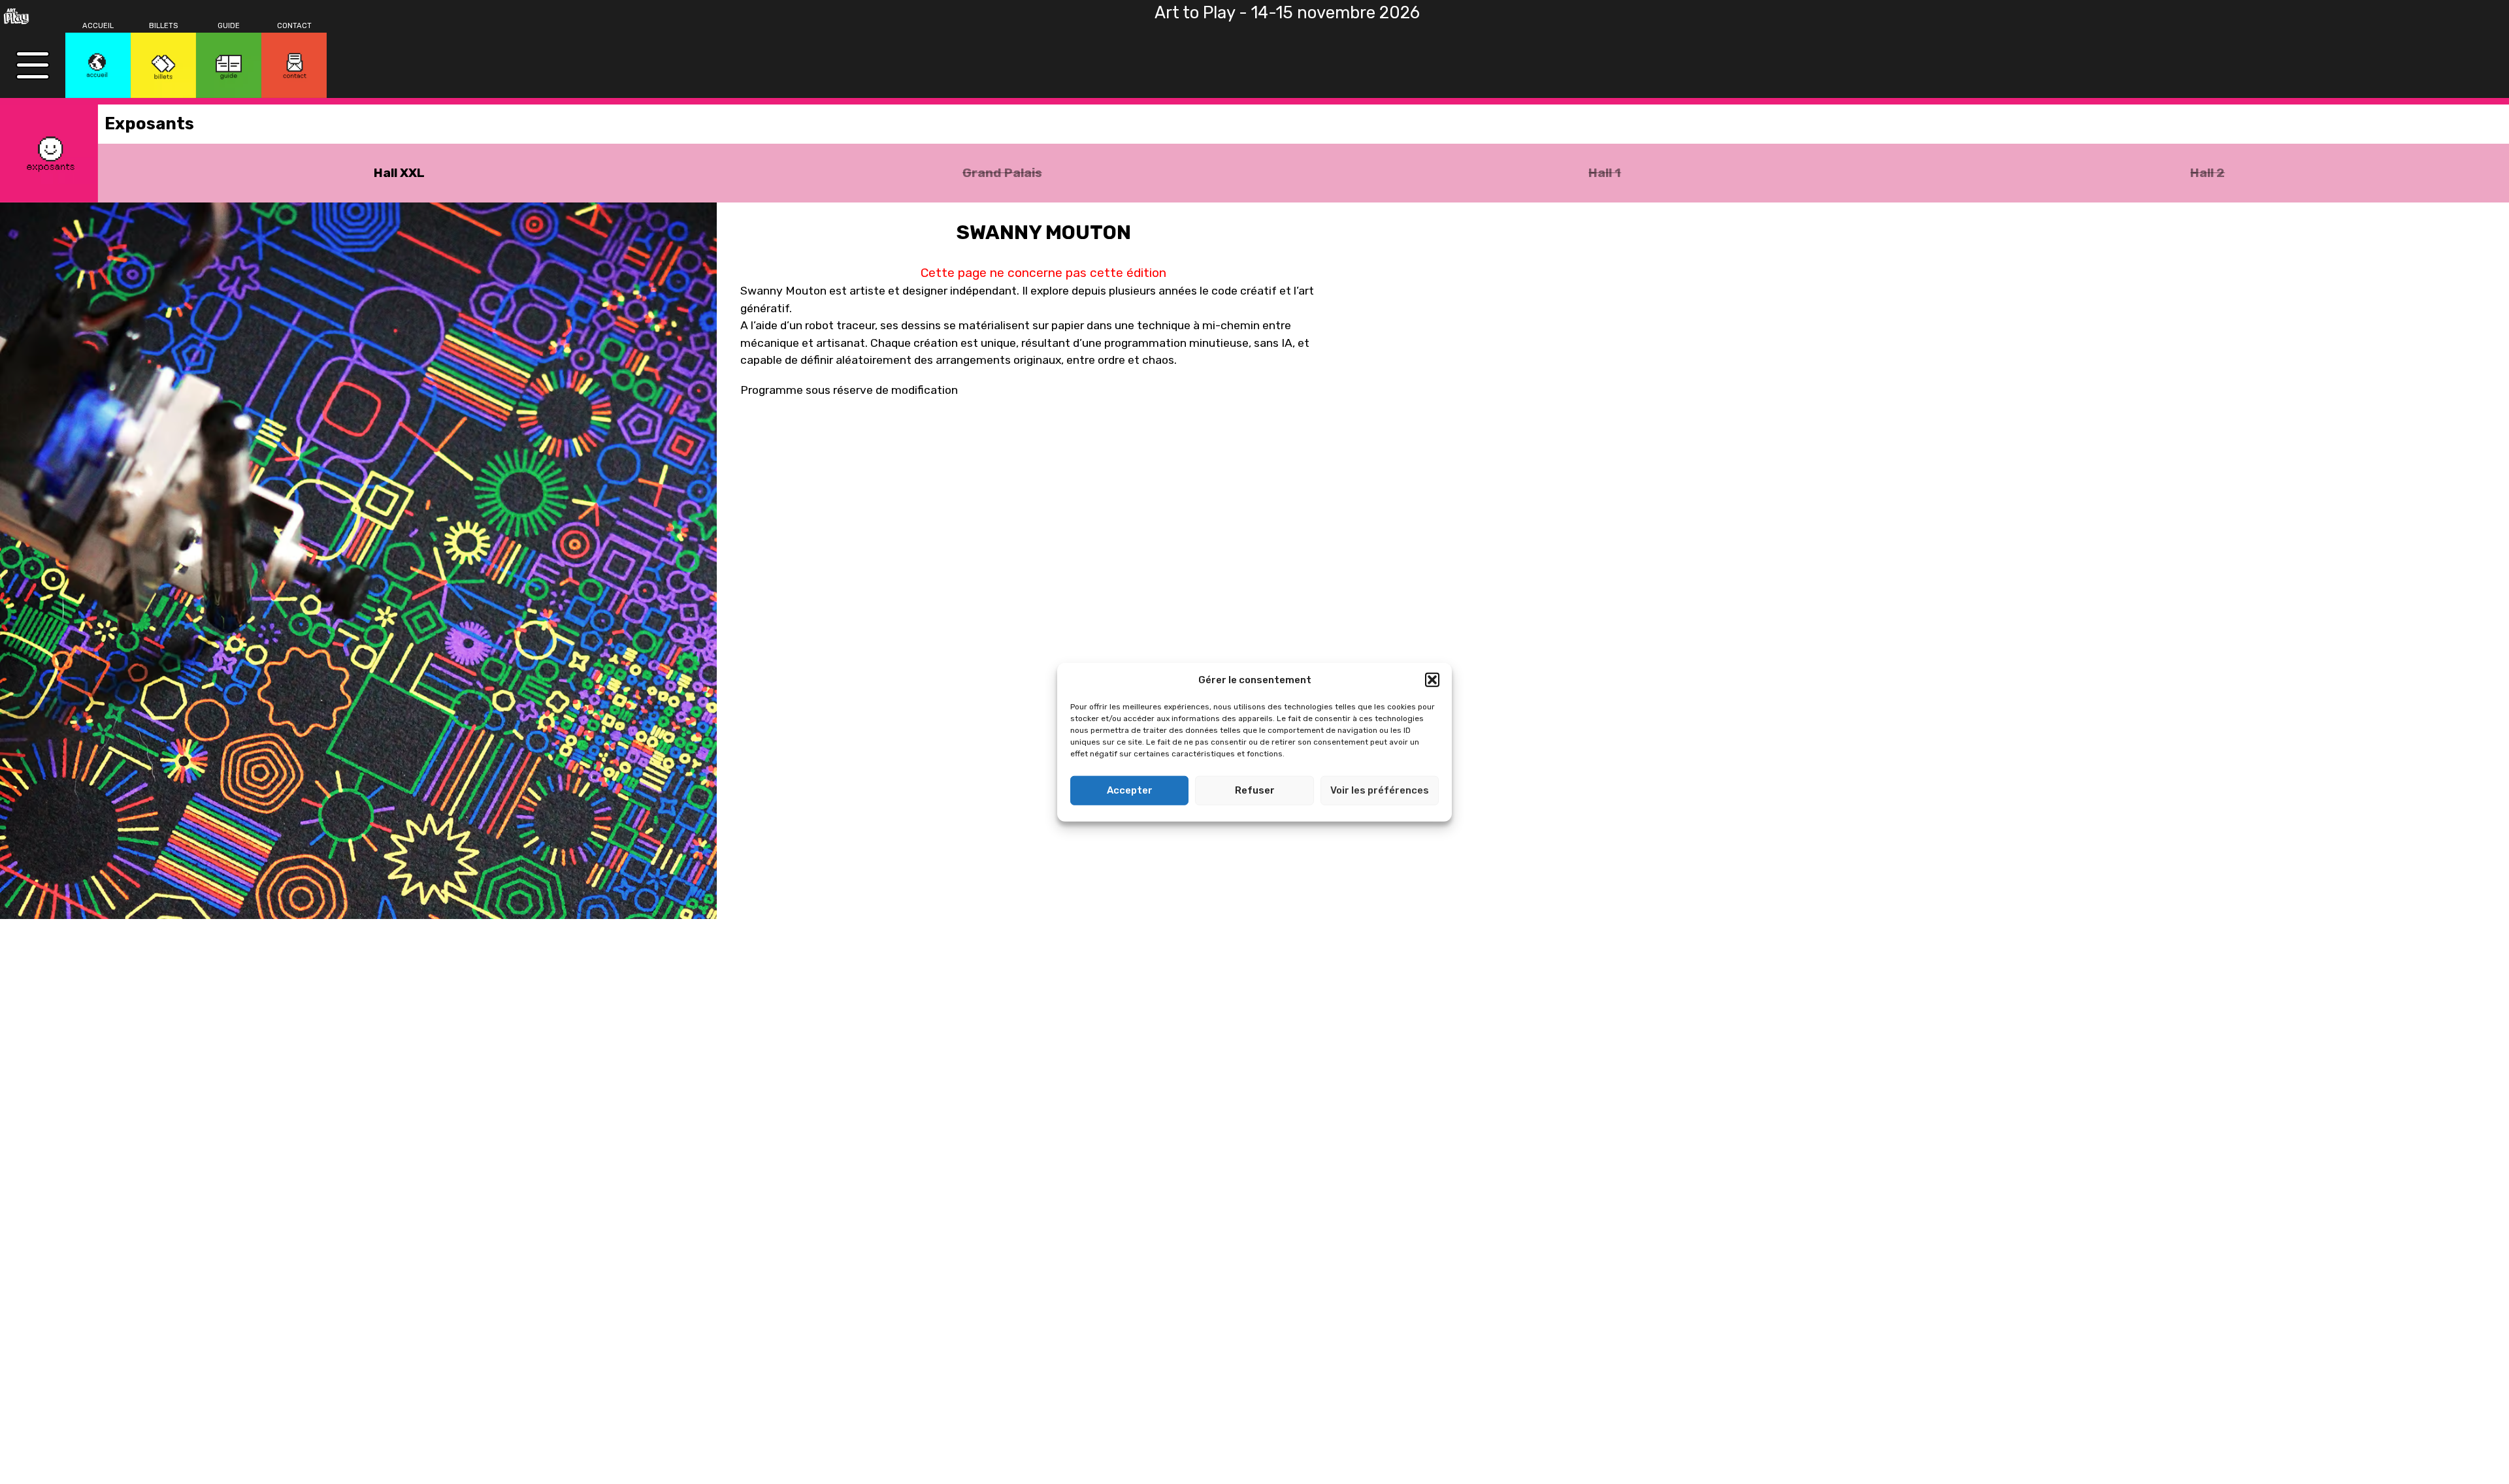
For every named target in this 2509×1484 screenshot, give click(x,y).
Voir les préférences (1380, 790)
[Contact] (294, 65)
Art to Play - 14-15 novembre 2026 (1287, 12)
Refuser (1255, 790)
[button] (1432, 680)
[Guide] (229, 65)
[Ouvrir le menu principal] (33, 65)
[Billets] (163, 65)
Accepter (1130, 790)
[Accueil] (98, 65)
